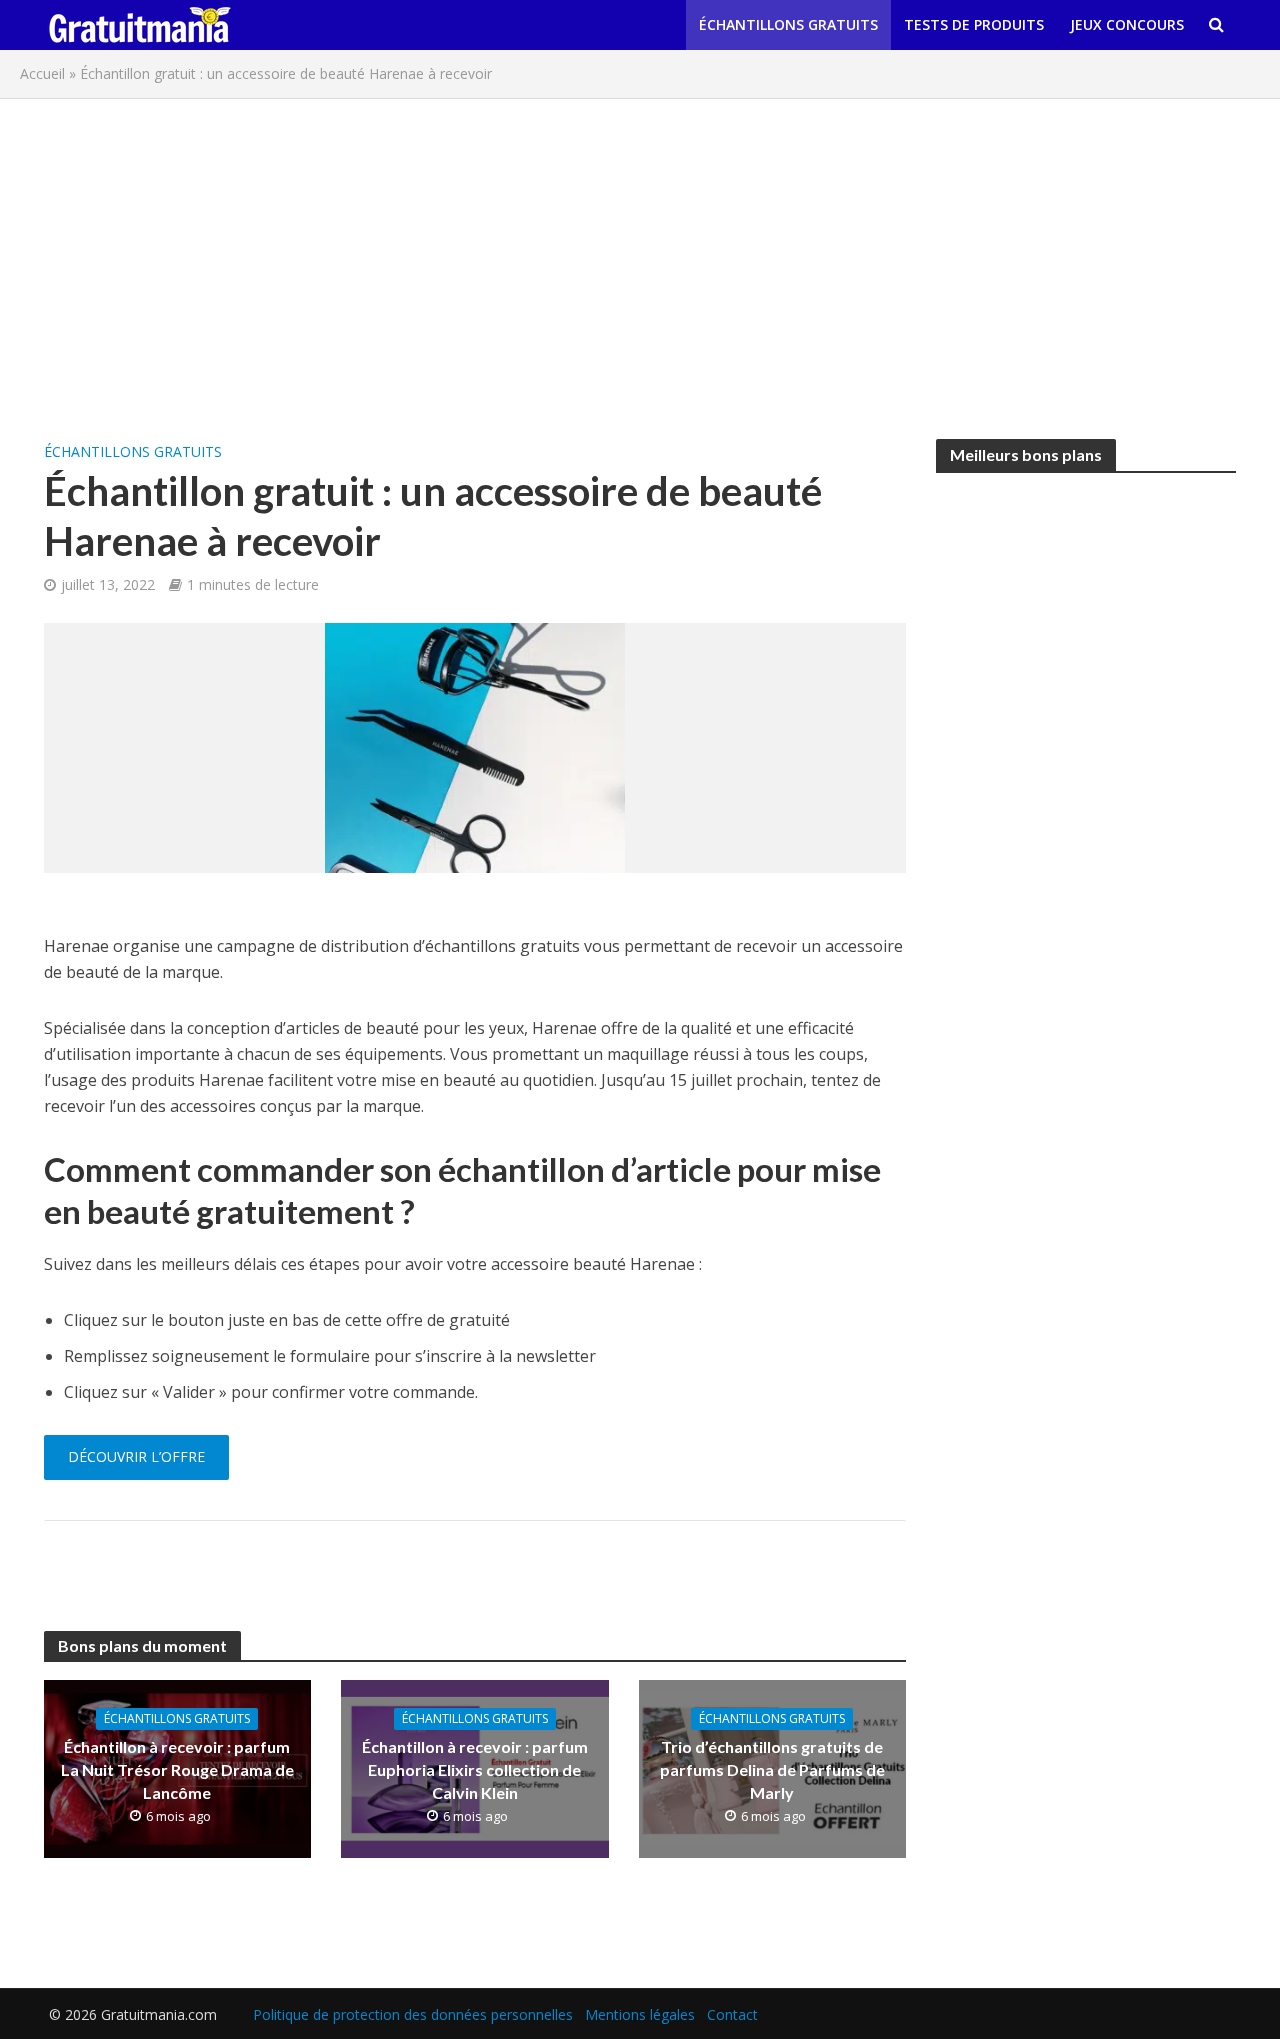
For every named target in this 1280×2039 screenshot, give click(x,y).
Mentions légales (640, 2014)
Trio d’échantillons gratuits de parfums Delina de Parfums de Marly (772, 1769)
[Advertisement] (640, 259)
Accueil (42, 73)
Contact (732, 2014)
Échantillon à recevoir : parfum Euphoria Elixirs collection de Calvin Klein (475, 1769)
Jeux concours (1127, 24)
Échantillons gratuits (788, 24)
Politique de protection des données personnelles (413, 2014)
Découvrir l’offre (136, 1456)
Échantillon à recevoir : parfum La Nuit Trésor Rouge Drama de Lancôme (177, 1769)
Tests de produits (974, 24)
